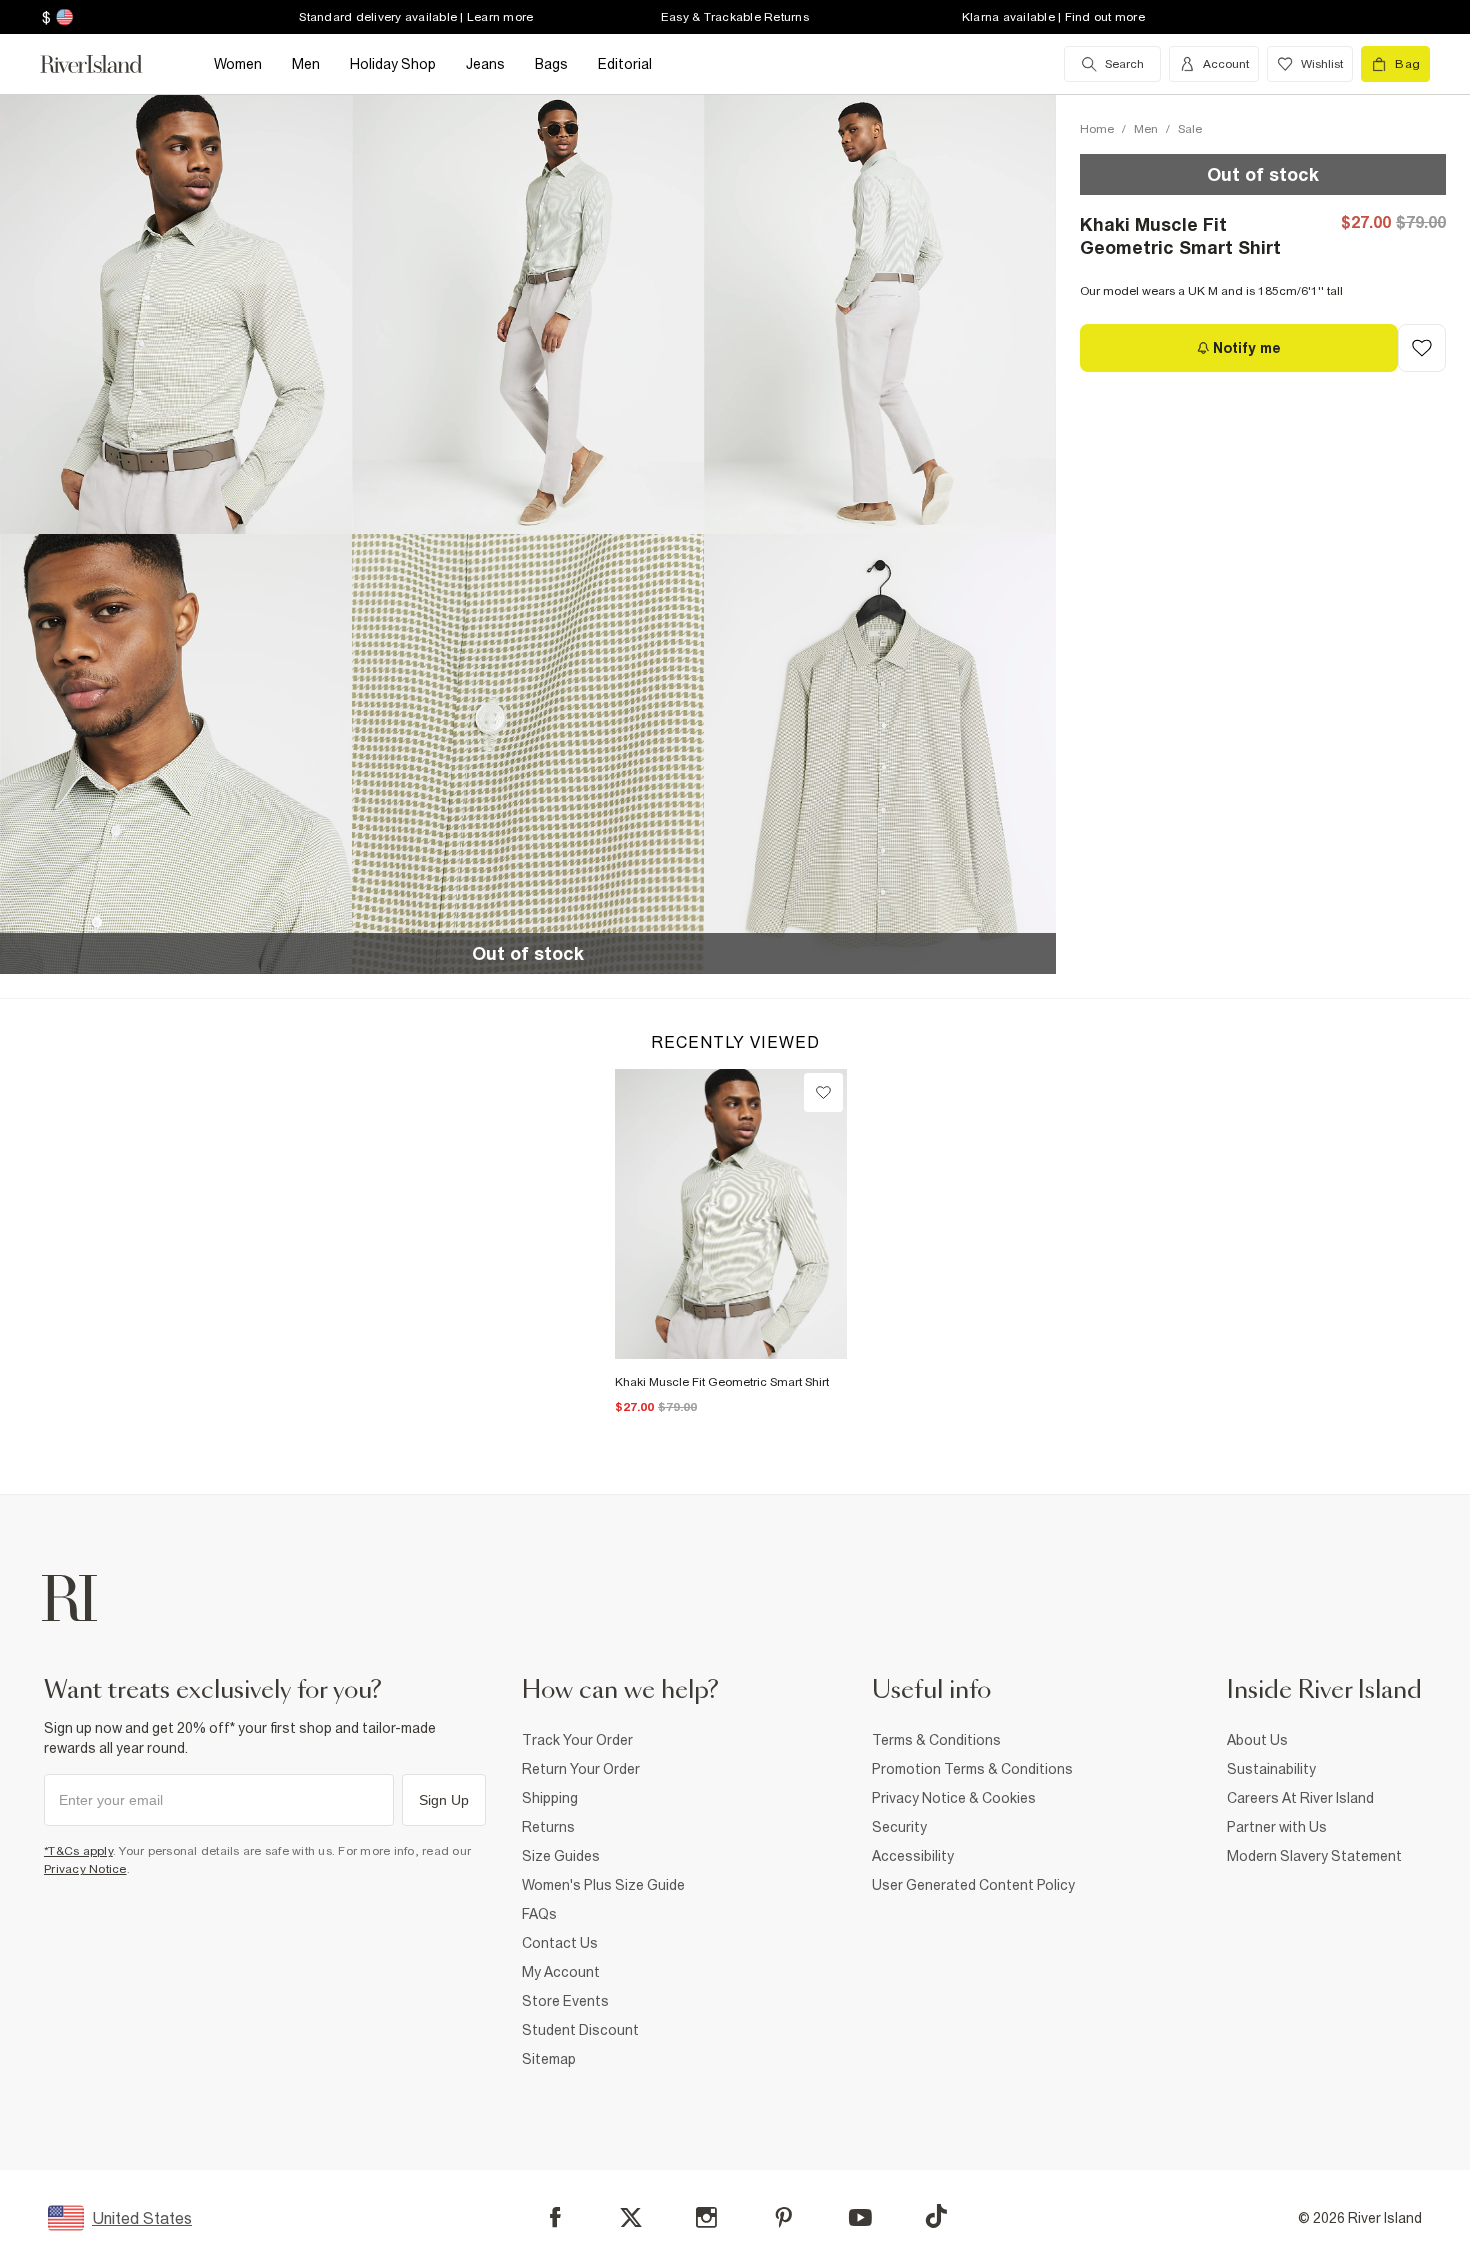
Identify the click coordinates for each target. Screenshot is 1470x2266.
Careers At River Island (1300, 1798)
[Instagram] (706, 2217)
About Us (1257, 1740)
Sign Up (444, 1800)
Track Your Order (577, 1740)
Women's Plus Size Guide (603, 1885)
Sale (1190, 129)
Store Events (565, 2001)
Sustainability (1271, 1769)
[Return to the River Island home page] (106, 64)
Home (1097, 129)
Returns (548, 1827)
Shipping (550, 1798)
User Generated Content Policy (973, 1885)
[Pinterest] (783, 2217)
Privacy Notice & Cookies (954, 1798)
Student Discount (580, 2030)
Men (1146, 129)
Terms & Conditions (936, 1740)
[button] (176, 314)
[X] (631, 2218)
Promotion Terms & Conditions (972, 1769)
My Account (561, 1972)
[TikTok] (936, 2216)
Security (899, 1827)
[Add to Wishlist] (1422, 348)
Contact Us (560, 1943)
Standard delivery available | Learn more (416, 17)
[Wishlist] (823, 1092)
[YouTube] (860, 2217)
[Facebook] (555, 2217)
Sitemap (549, 2059)
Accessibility (913, 1856)
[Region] (62, 17)
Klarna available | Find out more (1053, 17)
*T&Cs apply (78, 1851)
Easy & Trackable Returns (735, 17)
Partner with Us (1277, 1827)
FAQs (539, 1914)
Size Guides (561, 1856)
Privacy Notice (85, 1869)
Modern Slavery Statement (1314, 1856)
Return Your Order (581, 1769)
